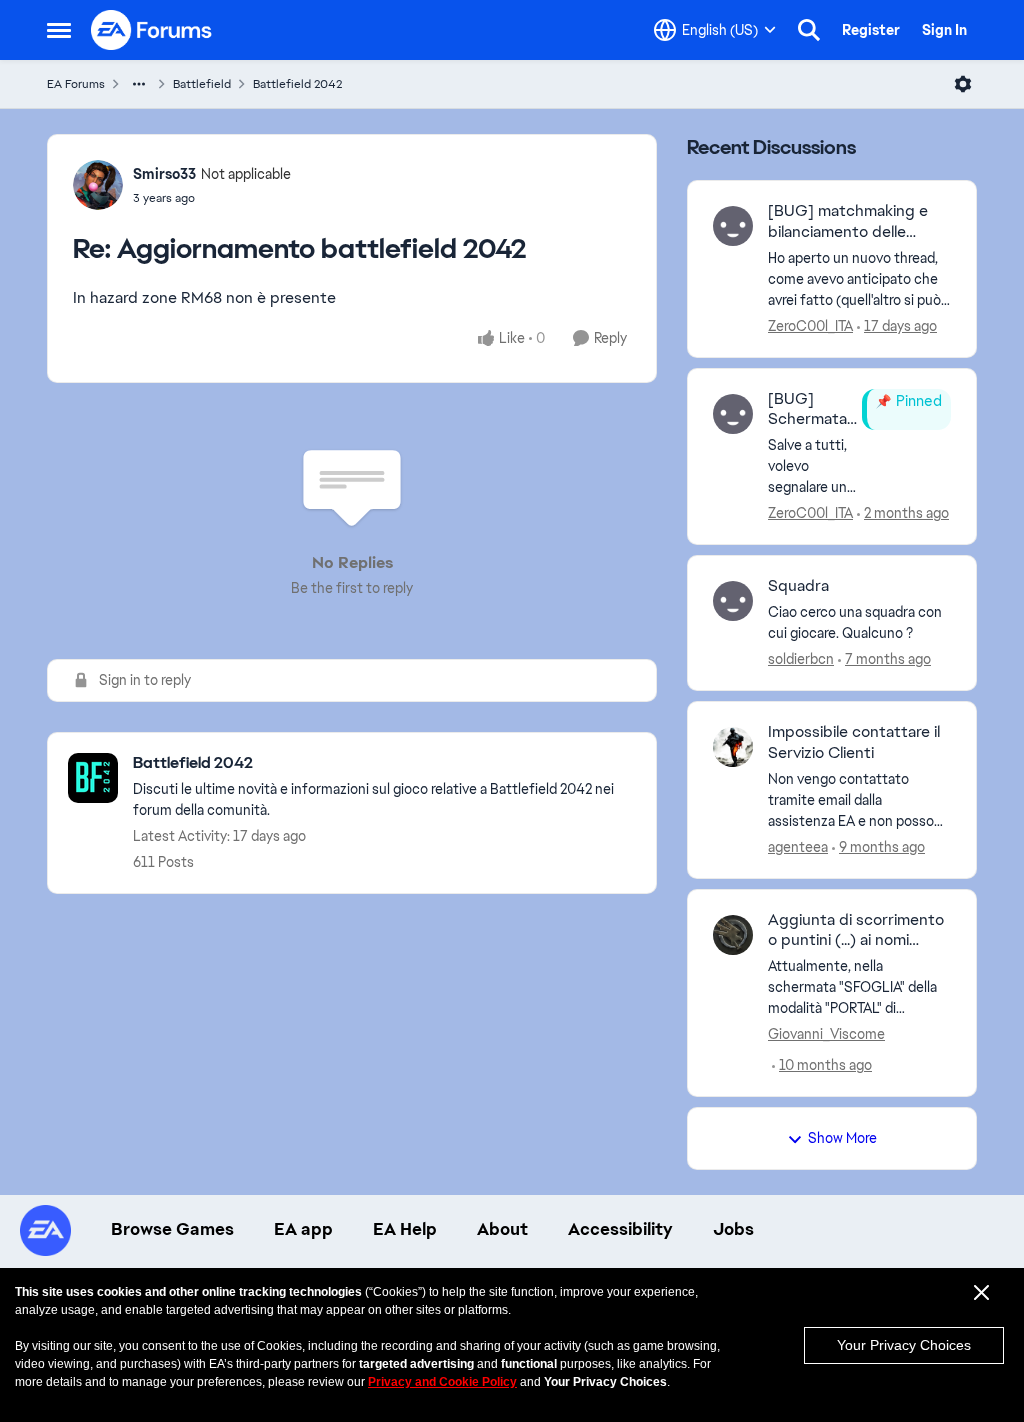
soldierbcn (801, 659)
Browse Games (172, 1229)
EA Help (405, 1229)
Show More (842, 1138)
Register (871, 30)
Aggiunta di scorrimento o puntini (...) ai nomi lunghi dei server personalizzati (856, 931)
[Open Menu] (963, 84)
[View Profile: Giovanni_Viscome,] (733, 935)
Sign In (944, 30)
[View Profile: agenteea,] (733, 747)
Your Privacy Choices (904, 1345)
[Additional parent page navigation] (139, 84)
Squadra (798, 586)
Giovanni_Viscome (826, 1034)
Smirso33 (164, 174)
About (502, 1229)
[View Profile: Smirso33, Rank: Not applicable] (98, 185)
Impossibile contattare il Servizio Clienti (854, 742)
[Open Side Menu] (59, 30)
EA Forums (76, 84)
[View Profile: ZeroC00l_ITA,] (733, 226)
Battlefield (202, 84)
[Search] (809, 30)
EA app (303, 1229)
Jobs (733, 1229)
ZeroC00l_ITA (810, 326)
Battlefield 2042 (297, 84)
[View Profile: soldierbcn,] (733, 601)
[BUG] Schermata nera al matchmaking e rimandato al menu (812, 410)
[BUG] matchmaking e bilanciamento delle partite (848, 222)
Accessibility (620, 1229)
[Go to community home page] (152, 30)
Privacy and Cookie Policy (442, 1382)
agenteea (798, 847)
